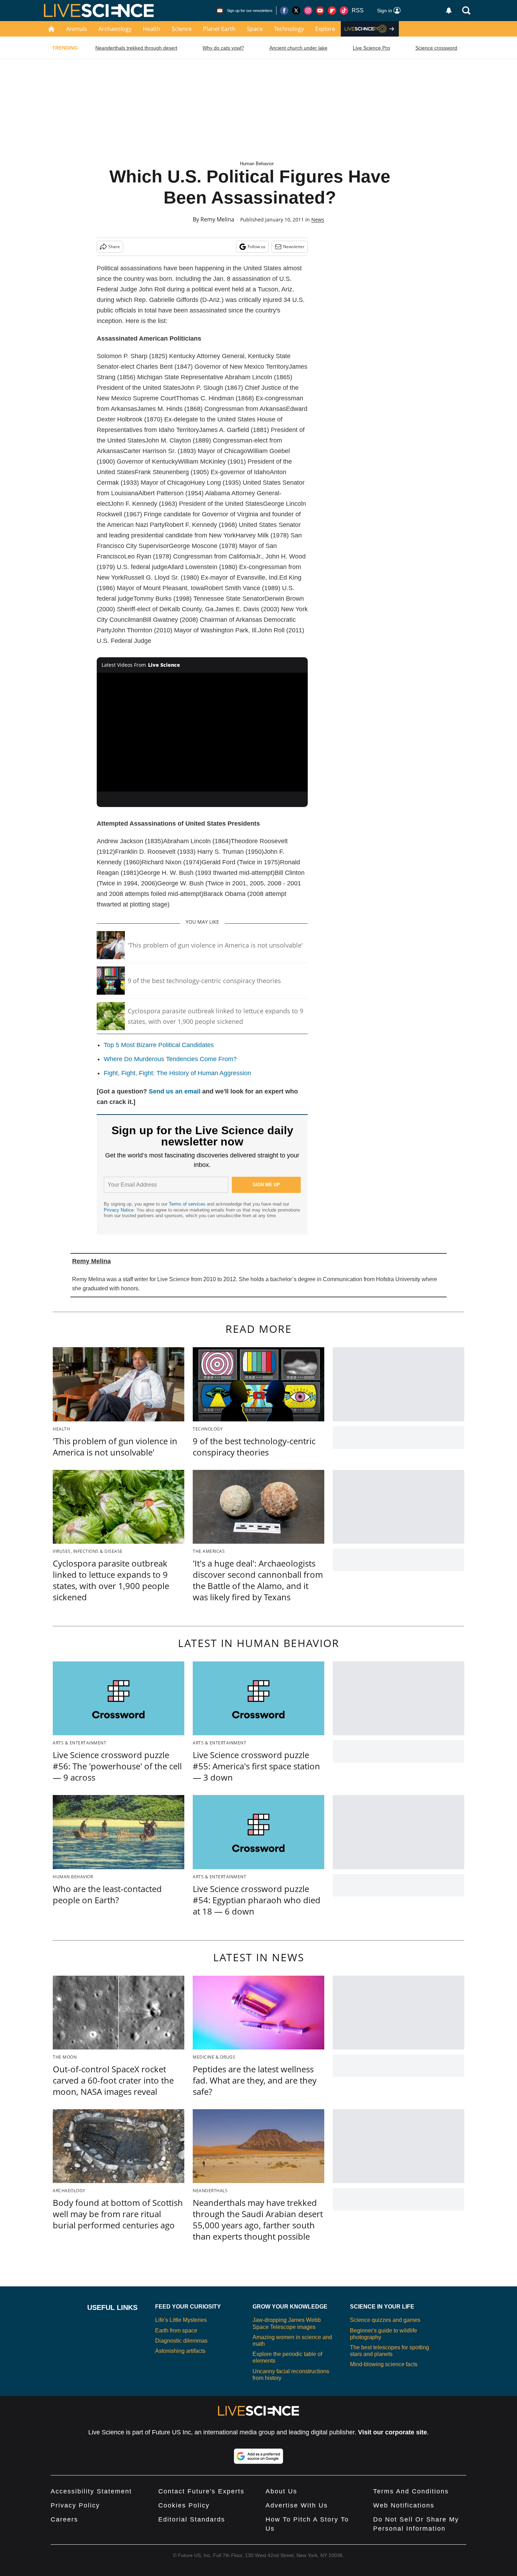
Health (152, 29)
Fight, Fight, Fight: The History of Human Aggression (177, 1073)
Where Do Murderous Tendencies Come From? (170, 1059)
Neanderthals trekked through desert (136, 48)
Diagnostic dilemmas (181, 2341)
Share (114, 247)
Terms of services (188, 1204)
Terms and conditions (411, 2491)
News (318, 219)
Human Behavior (257, 164)
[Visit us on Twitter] (296, 11)
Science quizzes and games (385, 2320)
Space (255, 29)
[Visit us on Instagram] (308, 11)
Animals (77, 29)
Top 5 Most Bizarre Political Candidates (159, 1045)
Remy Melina (217, 219)
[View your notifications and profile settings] (449, 11)
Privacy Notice (119, 1210)
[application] (202, 732)
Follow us (257, 247)
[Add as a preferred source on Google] (258, 2456)
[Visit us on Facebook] (284, 11)
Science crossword (436, 48)
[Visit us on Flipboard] (332, 11)
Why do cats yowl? (223, 48)
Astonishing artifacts (180, 2351)
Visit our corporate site (392, 2432)
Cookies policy (184, 2505)
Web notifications (404, 2505)
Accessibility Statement (91, 2491)
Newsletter (294, 247)
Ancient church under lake (298, 48)
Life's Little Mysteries (181, 2320)
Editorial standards (192, 2519)
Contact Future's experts (201, 2491)
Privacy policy (75, 2505)
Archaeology (115, 29)
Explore (325, 29)
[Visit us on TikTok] (344, 11)
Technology (289, 29)
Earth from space (176, 2330)
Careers (64, 2519)
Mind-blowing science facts (384, 2364)
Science (182, 29)
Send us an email (175, 1091)
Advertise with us (297, 2505)
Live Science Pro (371, 48)
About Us (281, 2491)
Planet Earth (219, 29)
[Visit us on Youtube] (320, 11)
